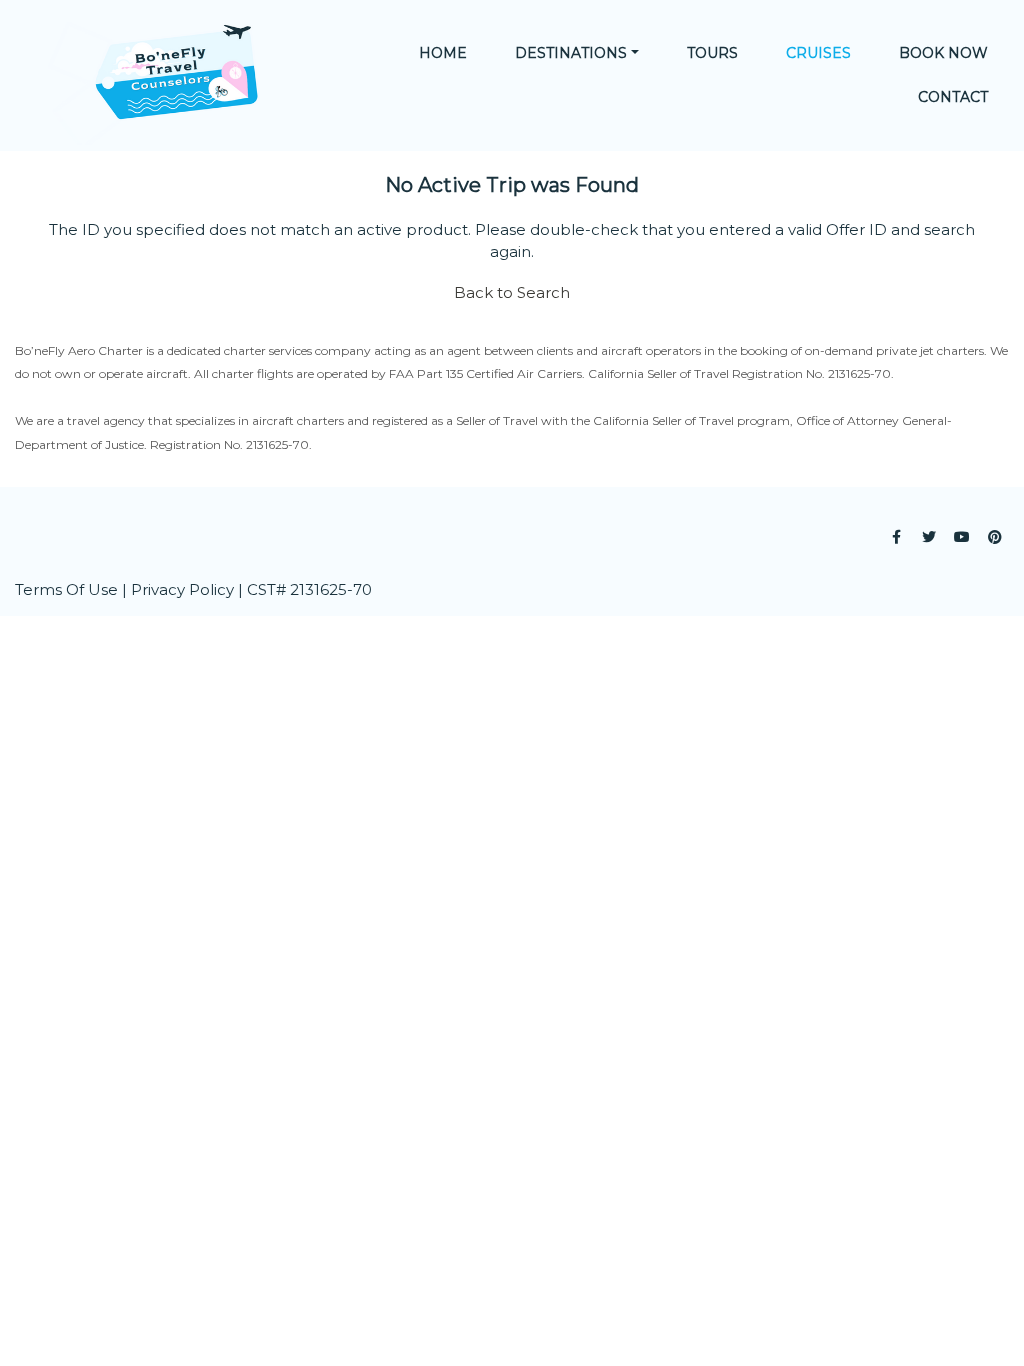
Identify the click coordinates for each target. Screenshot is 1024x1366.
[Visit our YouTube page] (962, 537)
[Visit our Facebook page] (896, 537)
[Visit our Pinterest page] (995, 537)
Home (443, 53)
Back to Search (512, 292)
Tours (712, 53)
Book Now (943, 53)
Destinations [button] (571, 53)
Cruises (818, 53)
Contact (953, 97)
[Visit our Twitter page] (929, 537)
